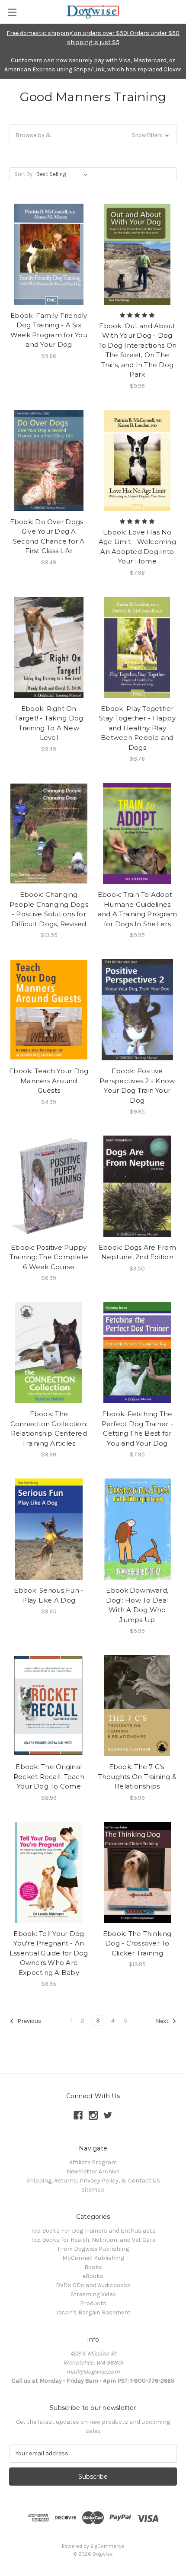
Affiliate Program (93, 2162)
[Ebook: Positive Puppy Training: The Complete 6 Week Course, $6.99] (49, 1186)
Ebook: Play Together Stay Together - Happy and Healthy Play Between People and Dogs (137, 728)
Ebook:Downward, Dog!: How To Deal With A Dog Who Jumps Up (137, 1605)
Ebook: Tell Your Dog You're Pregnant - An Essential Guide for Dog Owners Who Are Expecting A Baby (49, 1953)
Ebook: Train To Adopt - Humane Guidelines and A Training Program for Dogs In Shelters (138, 909)
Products (93, 2303)
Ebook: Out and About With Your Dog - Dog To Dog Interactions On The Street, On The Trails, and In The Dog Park (138, 350)
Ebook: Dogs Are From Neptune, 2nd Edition (137, 1252)
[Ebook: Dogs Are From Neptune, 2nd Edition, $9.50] (138, 1186)
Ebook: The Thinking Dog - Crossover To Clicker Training (137, 1943)
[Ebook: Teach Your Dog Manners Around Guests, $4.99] (49, 1010)
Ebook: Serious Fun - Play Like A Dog (49, 1595)
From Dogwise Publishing (93, 2249)
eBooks (93, 2276)
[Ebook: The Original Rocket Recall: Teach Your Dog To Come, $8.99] (49, 1706)
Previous (29, 2021)
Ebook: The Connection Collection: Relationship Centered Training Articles (49, 1429)
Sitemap (93, 2190)
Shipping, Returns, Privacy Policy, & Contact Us (93, 2181)
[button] (93, 135)
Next (163, 2021)
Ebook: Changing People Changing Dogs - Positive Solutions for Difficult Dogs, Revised (49, 909)
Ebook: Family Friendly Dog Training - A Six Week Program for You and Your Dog (49, 330)
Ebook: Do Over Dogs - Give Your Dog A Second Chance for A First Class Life (49, 536)
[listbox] (64, 174)
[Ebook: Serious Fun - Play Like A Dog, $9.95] (49, 1529)
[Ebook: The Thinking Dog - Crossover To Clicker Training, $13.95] (138, 1872)
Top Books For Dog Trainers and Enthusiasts (93, 2231)
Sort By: (24, 174)
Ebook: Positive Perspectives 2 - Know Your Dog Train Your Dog (137, 1086)
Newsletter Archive (93, 2171)
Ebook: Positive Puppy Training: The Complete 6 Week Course (49, 1257)
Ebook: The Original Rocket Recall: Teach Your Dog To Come (49, 1776)
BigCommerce (107, 2546)
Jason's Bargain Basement (93, 2312)
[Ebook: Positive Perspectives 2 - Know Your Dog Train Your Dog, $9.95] (138, 1010)
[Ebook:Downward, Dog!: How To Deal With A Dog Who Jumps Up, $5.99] (138, 1529)
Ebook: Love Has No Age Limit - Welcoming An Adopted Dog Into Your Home (137, 547)
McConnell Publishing (93, 2258)
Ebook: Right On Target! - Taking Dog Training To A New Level (49, 723)
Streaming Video (93, 2294)
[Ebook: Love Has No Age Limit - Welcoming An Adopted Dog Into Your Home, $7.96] (138, 461)
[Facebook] (78, 2115)
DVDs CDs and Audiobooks (93, 2285)
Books (93, 2267)
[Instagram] (93, 2115)
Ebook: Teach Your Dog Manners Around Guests (49, 1081)
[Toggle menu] (12, 12)
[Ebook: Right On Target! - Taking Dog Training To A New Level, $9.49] (49, 647)
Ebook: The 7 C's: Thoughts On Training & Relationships (138, 1776)
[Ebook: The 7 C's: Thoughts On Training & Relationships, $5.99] (138, 1706)
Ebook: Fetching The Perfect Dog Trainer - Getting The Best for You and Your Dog (137, 1429)
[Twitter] (108, 2115)
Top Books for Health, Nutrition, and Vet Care (93, 2240)
